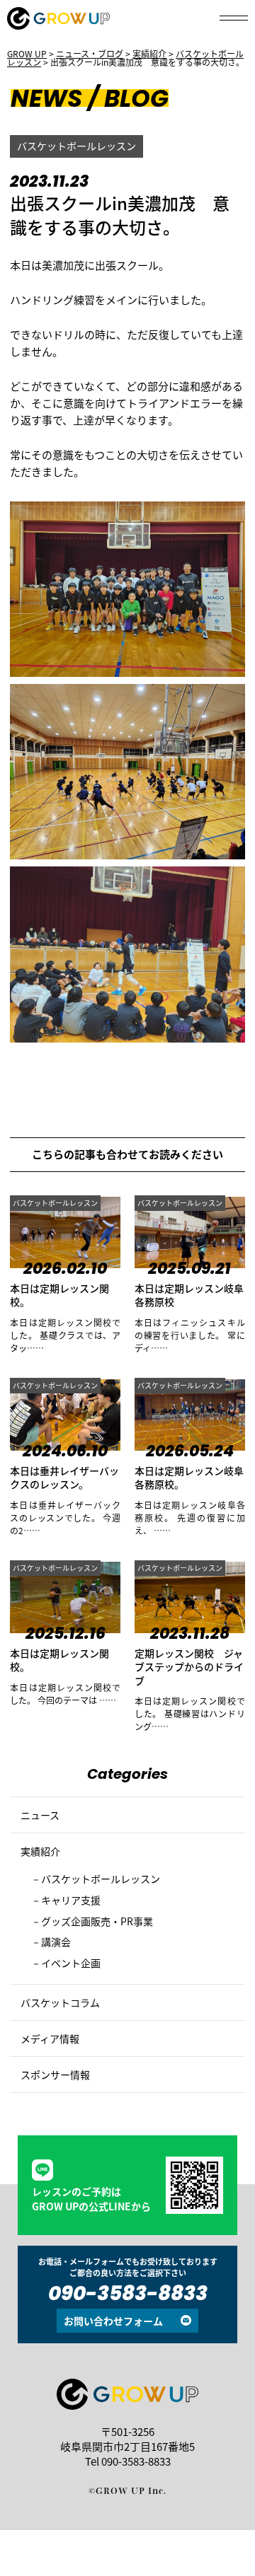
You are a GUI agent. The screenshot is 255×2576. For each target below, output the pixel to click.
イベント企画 (71, 1963)
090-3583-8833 (128, 2295)
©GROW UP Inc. (127, 2490)
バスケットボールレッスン (76, 146)
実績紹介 (40, 1851)
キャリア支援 (71, 1900)
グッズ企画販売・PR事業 (97, 1921)
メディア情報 (50, 2038)
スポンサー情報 (55, 2075)
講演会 (56, 1942)
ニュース (40, 1815)
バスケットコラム (60, 2002)
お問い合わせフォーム (113, 2321)
